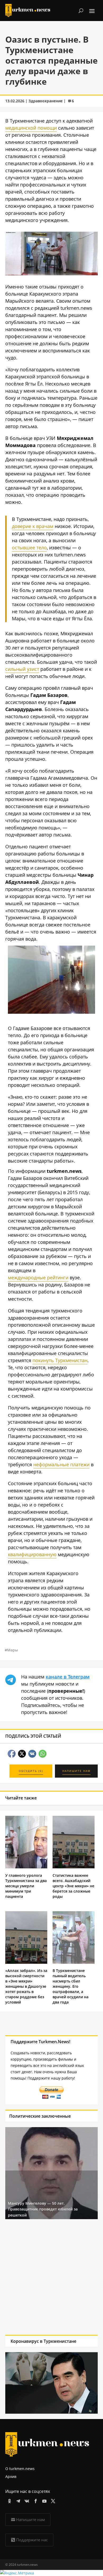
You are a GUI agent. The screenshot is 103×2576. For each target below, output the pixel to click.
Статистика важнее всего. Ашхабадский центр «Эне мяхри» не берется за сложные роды (73, 1886)
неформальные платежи (61, 1464)
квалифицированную (32, 1554)
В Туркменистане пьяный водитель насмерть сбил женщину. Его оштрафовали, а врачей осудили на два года (71, 1986)
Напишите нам (31, 2519)
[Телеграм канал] (17, 2500)
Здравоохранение (46, 101)
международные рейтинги (38, 1277)
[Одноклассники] (9, 2500)
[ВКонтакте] (26, 2500)
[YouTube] (43, 2500)
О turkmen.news (20, 2469)
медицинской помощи (31, 128)
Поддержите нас (32, 2540)
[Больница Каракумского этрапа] (51, 1012)
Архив (11, 2476)
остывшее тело (29, 547)
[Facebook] (35, 2500)
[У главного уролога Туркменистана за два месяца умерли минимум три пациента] (26, 1867)
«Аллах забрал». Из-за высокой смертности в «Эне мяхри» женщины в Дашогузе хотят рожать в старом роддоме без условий (26, 1986)
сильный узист (22, 669)
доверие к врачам (33, 526)
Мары (13, 1650)
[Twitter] (52, 2500)
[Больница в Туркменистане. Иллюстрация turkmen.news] (51, 273)
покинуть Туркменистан (60, 1360)
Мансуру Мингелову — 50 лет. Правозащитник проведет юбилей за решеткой (43, 2209)
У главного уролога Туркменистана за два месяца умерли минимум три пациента (26, 1886)
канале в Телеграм (68, 1677)
